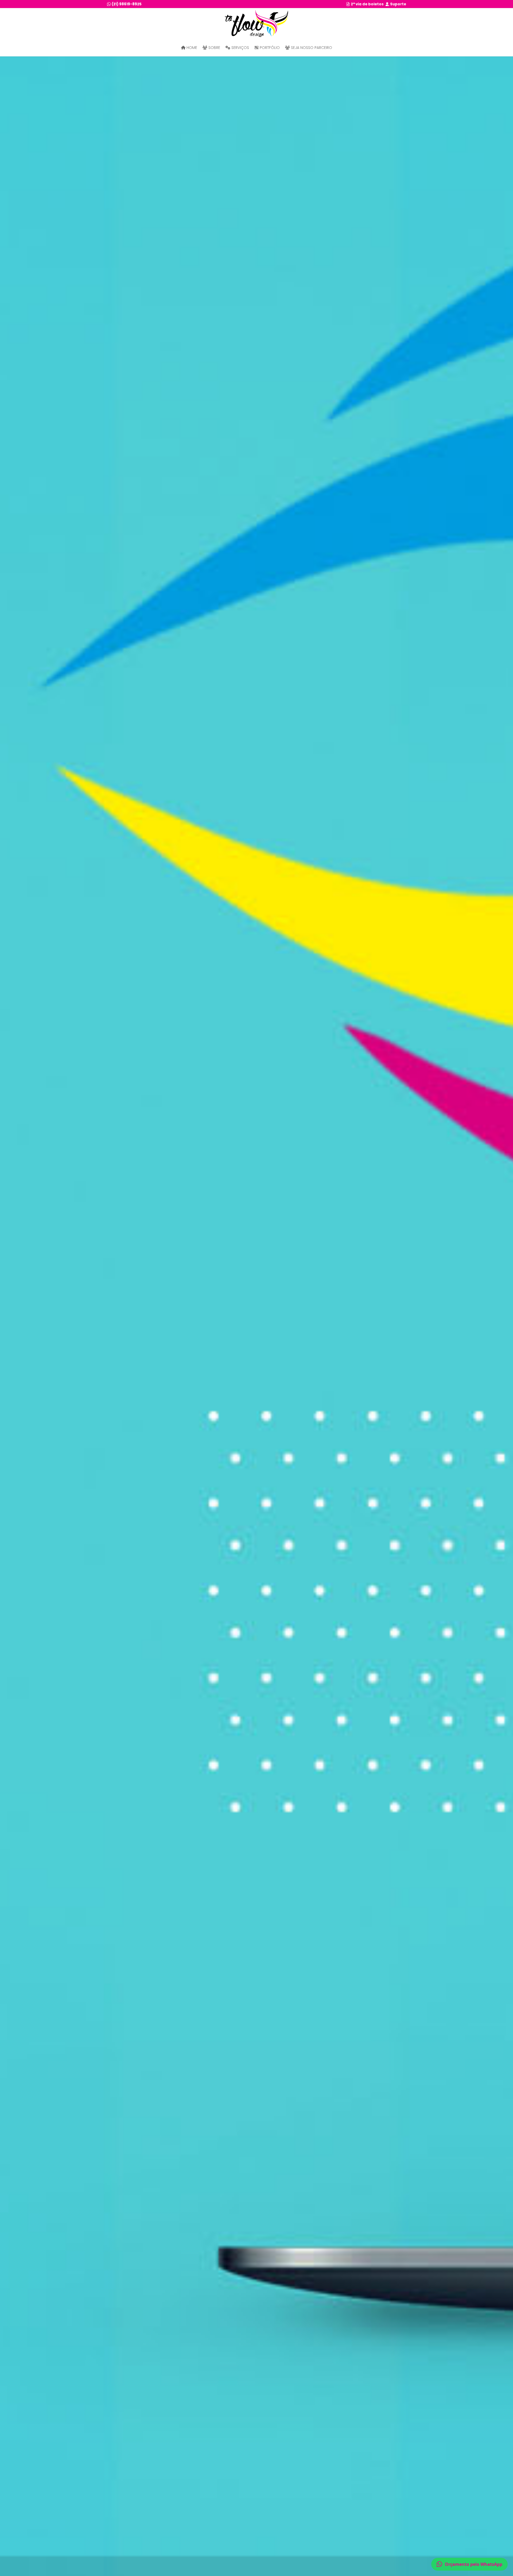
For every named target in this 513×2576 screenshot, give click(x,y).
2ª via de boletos (367, 4)
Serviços (240, 48)
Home (191, 48)
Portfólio (269, 48)
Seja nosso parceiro (311, 48)
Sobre (214, 48)
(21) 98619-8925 (126, 4)
